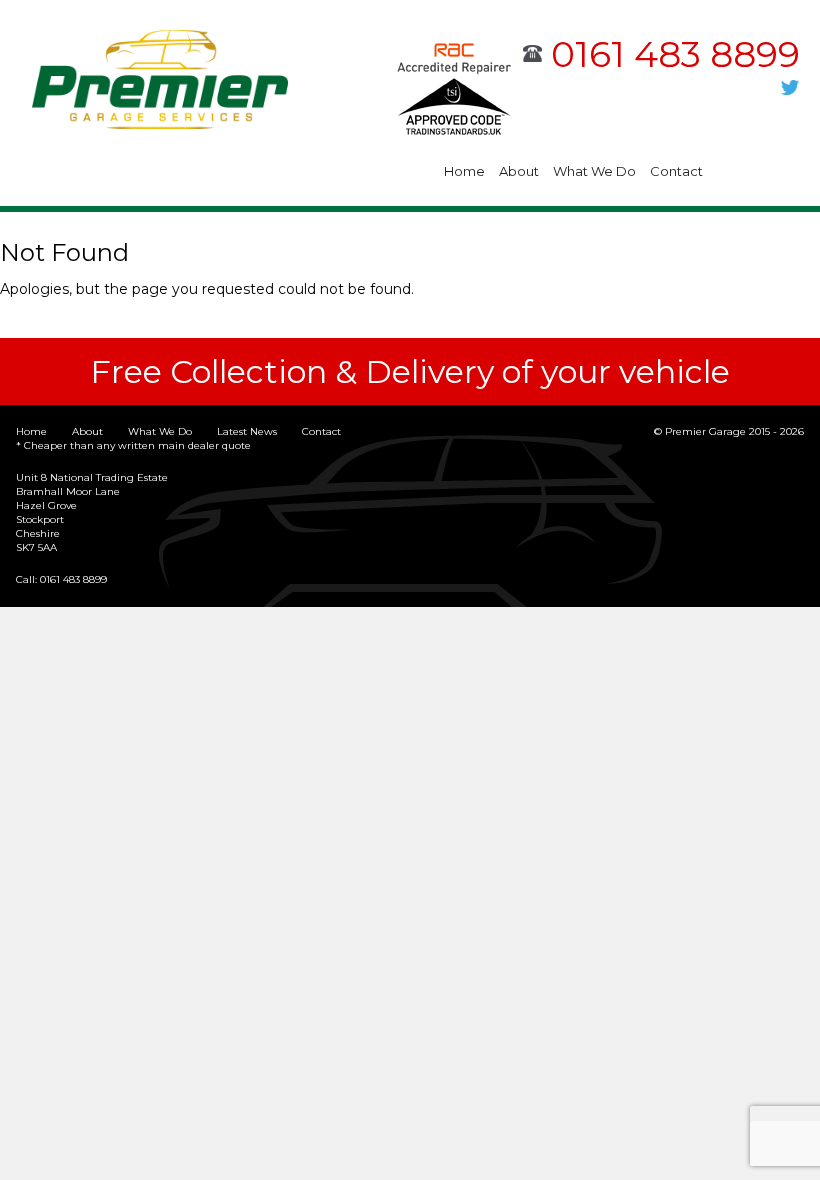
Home (464, 171)
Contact (676, 171)
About (519, 171)
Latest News (247, 431)
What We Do (594, 171)
